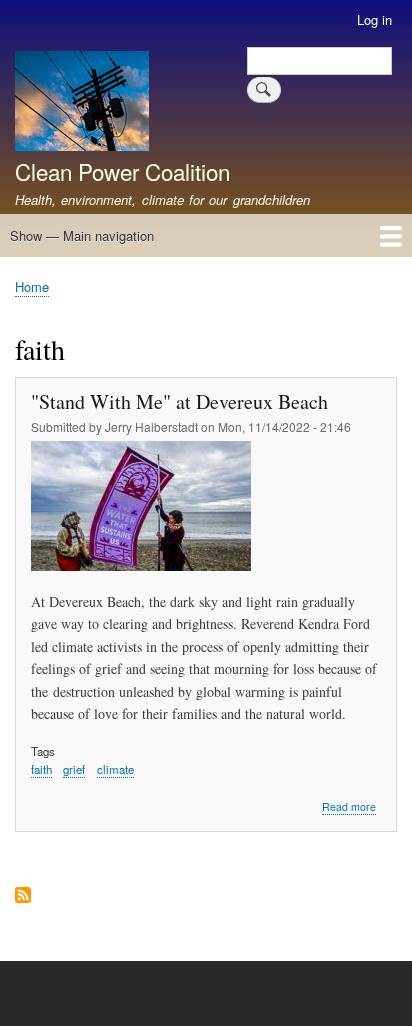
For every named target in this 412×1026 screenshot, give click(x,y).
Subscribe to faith (23, 896)
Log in (374, 19)
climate (115, 769)
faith (41, 769)
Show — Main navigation (82, 235)
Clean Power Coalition (122, 171)
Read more (349, 807)
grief (74, 769)
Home (32, 286)
